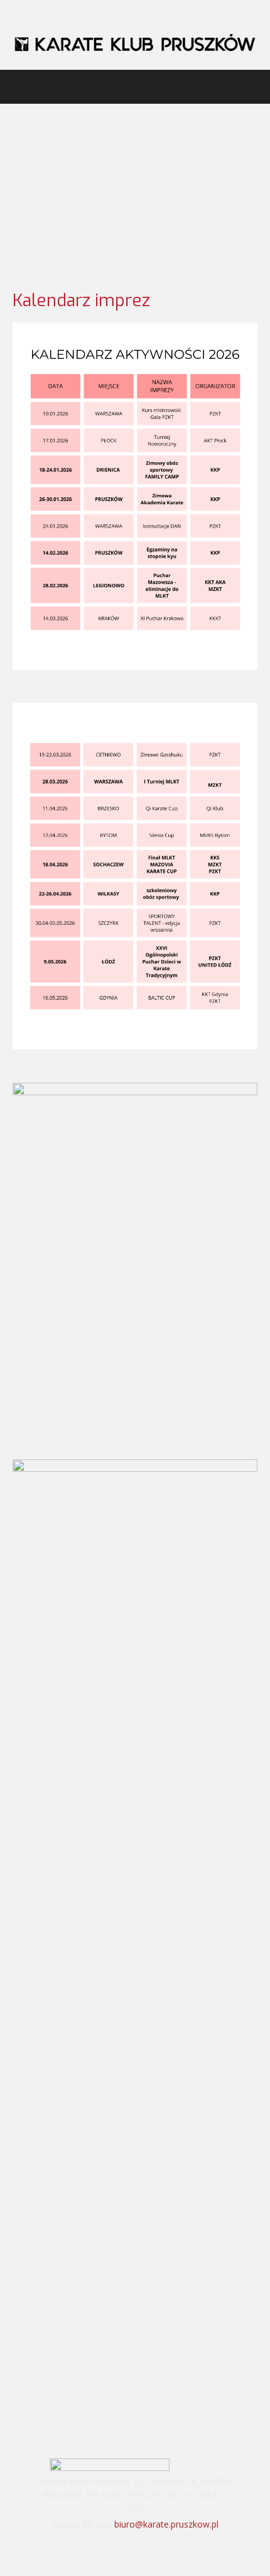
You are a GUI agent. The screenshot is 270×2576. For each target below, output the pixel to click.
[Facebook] (119, 2550)
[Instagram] (152, 2550)
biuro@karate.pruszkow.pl (166, 2524)
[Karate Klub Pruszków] (135, 42)
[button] (21, 87)
